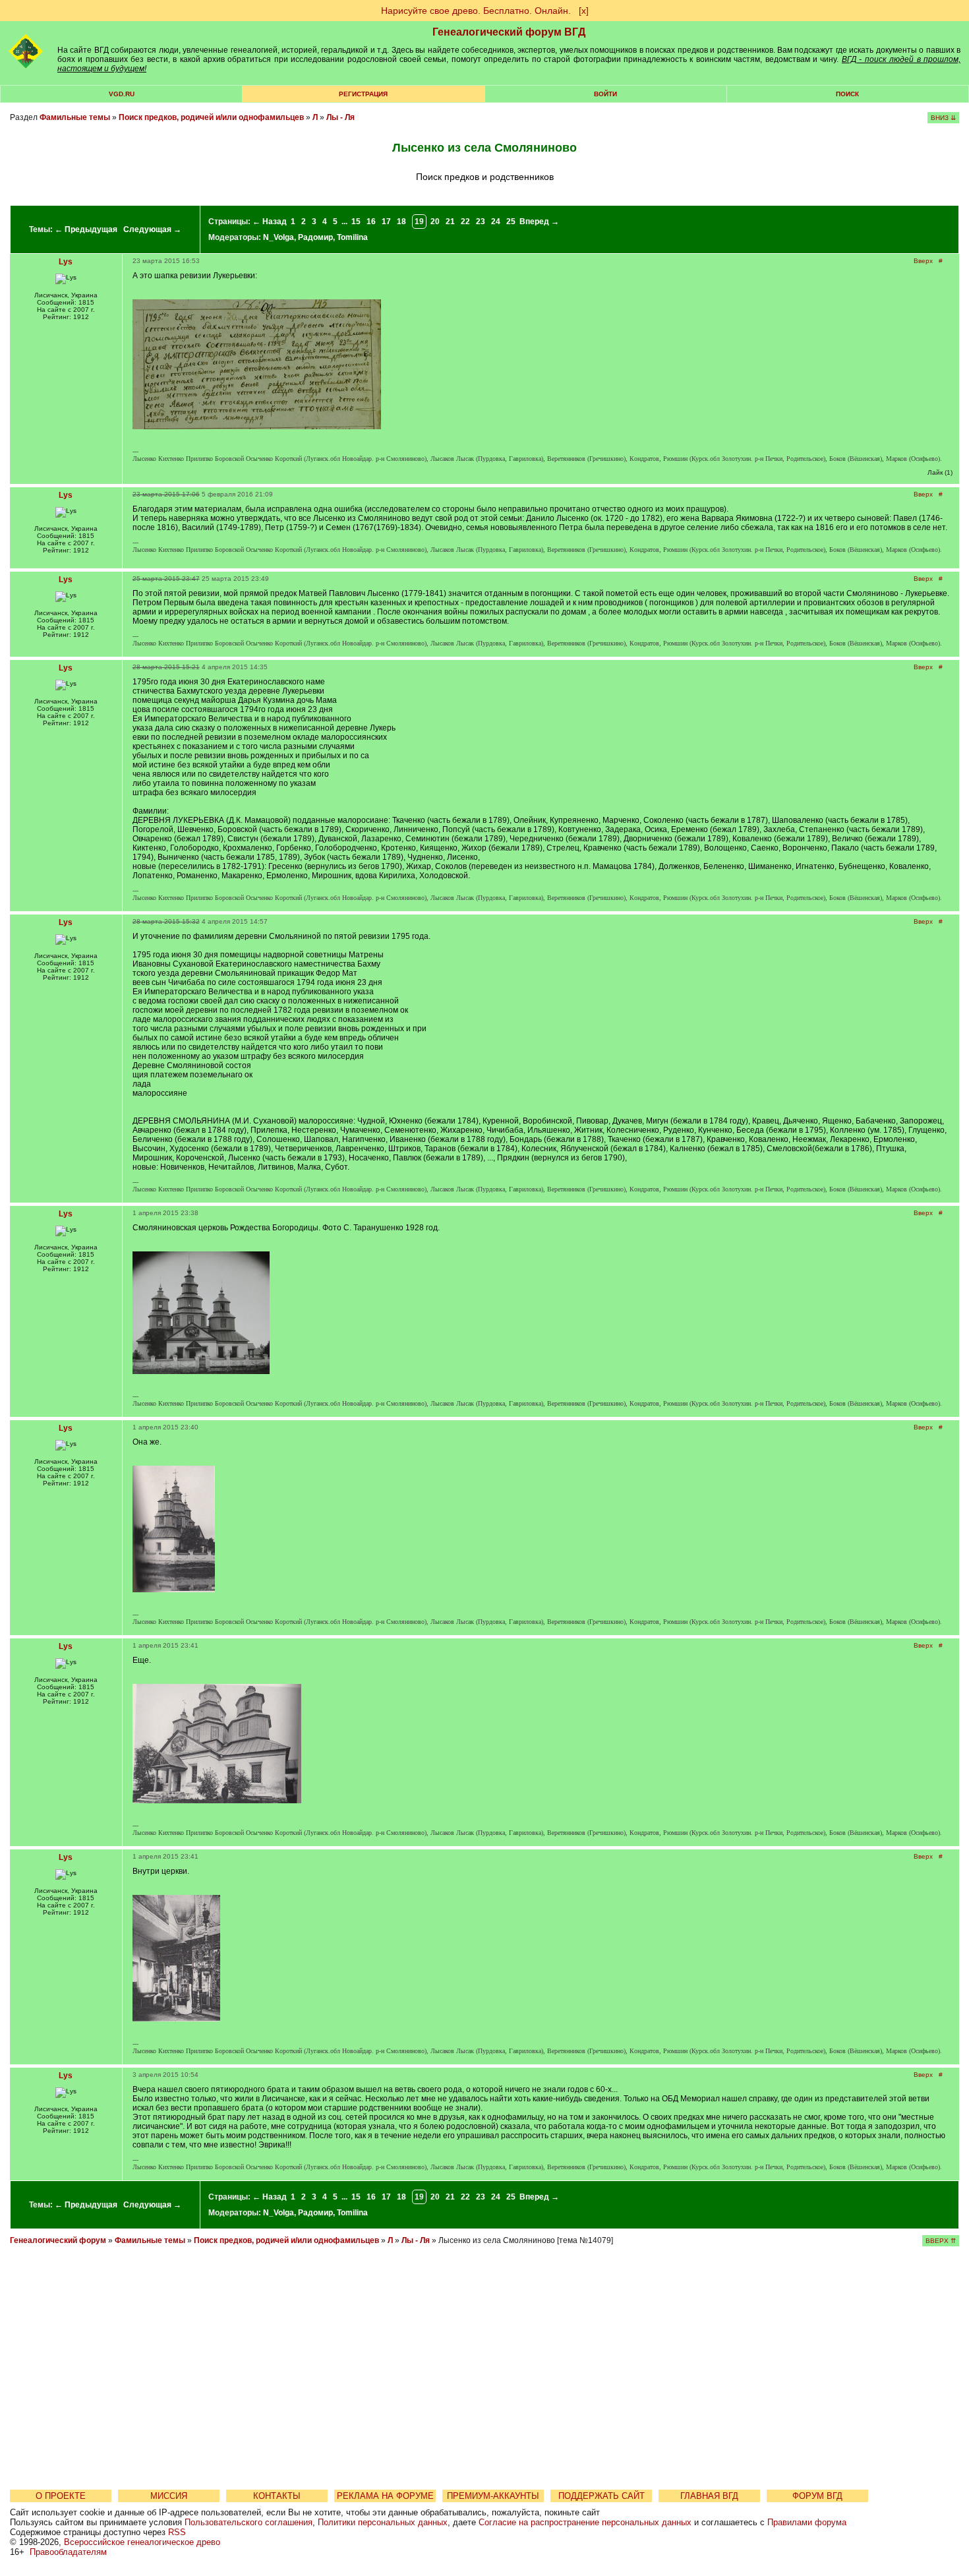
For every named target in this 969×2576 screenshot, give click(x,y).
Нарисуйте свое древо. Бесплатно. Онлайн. (476, 11)
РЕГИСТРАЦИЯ (363, 94)
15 (356, 222)
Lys (66, 262)
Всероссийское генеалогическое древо (142, 2542)
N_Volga (279, 237)
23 (481, 222)
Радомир (315, 237)
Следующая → (152, 229)
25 (511, 222)
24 (496, 222)
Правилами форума (807, 2522)
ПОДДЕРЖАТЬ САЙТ (602, 2496)
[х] (584, 11)
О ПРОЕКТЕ (61, 2496)
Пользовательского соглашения (249, 2522)
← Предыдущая (86, 229)
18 (401, 222)
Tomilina (352, 237)
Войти (605, 94)
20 (435, 222)
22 (465, 222)
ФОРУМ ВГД (817, 2496)
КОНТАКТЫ (277, 2496)
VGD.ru (122, 94)
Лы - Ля (340, 117)
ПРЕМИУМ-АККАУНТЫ (493, 2496)
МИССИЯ (169, 2496)
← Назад (270, 222)
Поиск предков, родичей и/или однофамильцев (211, 117)
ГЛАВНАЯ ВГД (709, 2496)
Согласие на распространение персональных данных (585, 2522)
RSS (177, 2532)
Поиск (847, 94)
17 (386, 222)
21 (450, 222)
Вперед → (539, 222)
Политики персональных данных (383, 2522)
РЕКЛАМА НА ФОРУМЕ (385, 2496)
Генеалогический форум (58, 2240)
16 (371, 222)
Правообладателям (68, 2552)
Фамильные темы (75, 117)
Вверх (923, 261)
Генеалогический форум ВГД (509, 32)
